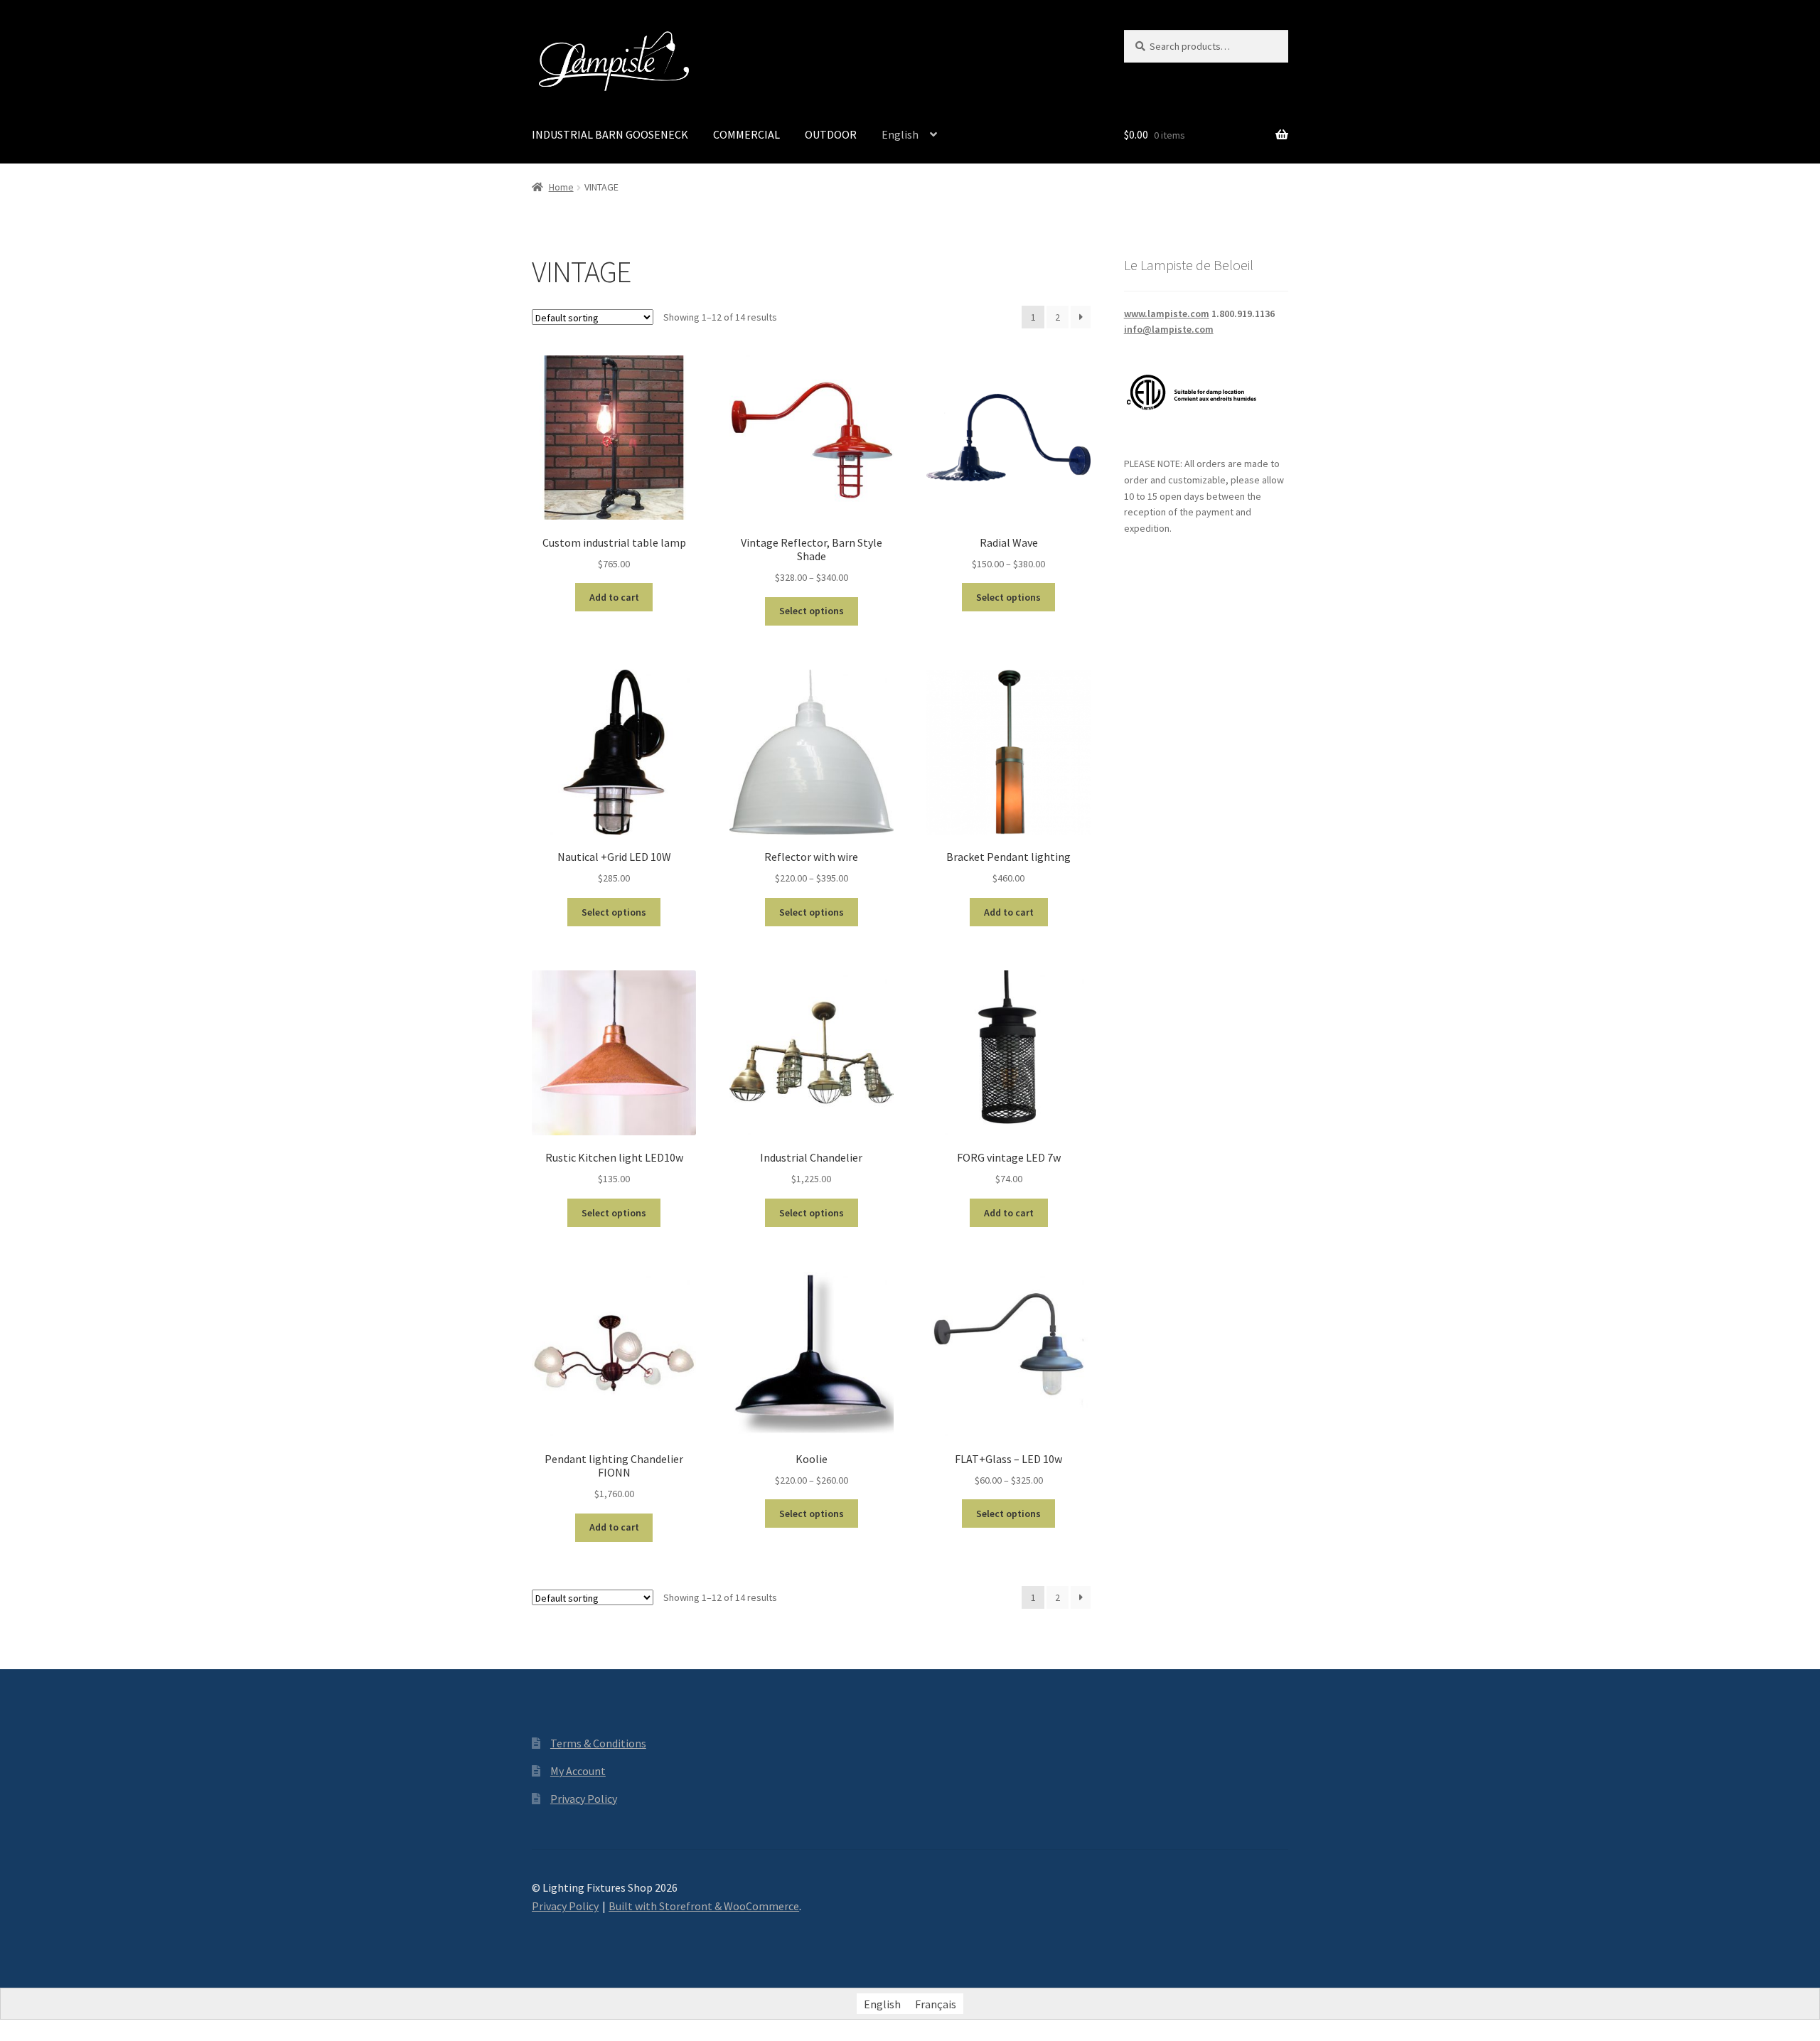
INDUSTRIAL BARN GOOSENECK (610, 134)
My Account (578, 1771)
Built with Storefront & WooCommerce (704, 1906)
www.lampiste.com (1167, 314)
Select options (812, 611)
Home (561, 187)
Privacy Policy (584, 1799)
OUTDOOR (831, 134)
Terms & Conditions (598, 1743)
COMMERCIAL (746, 134)
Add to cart (614, 597)
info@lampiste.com (1169, 329)
